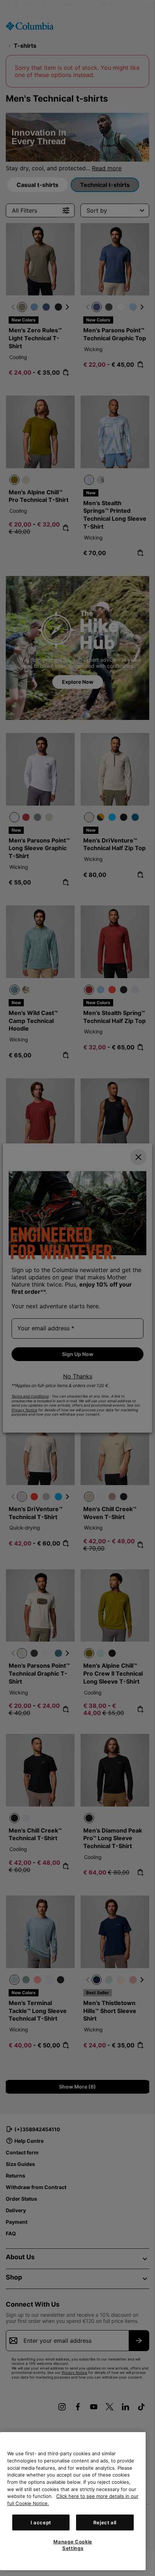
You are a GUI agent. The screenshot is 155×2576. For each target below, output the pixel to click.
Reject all (105, 2522)
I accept (41, 2522)
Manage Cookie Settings (73, 2545)
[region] (73, 2501)
